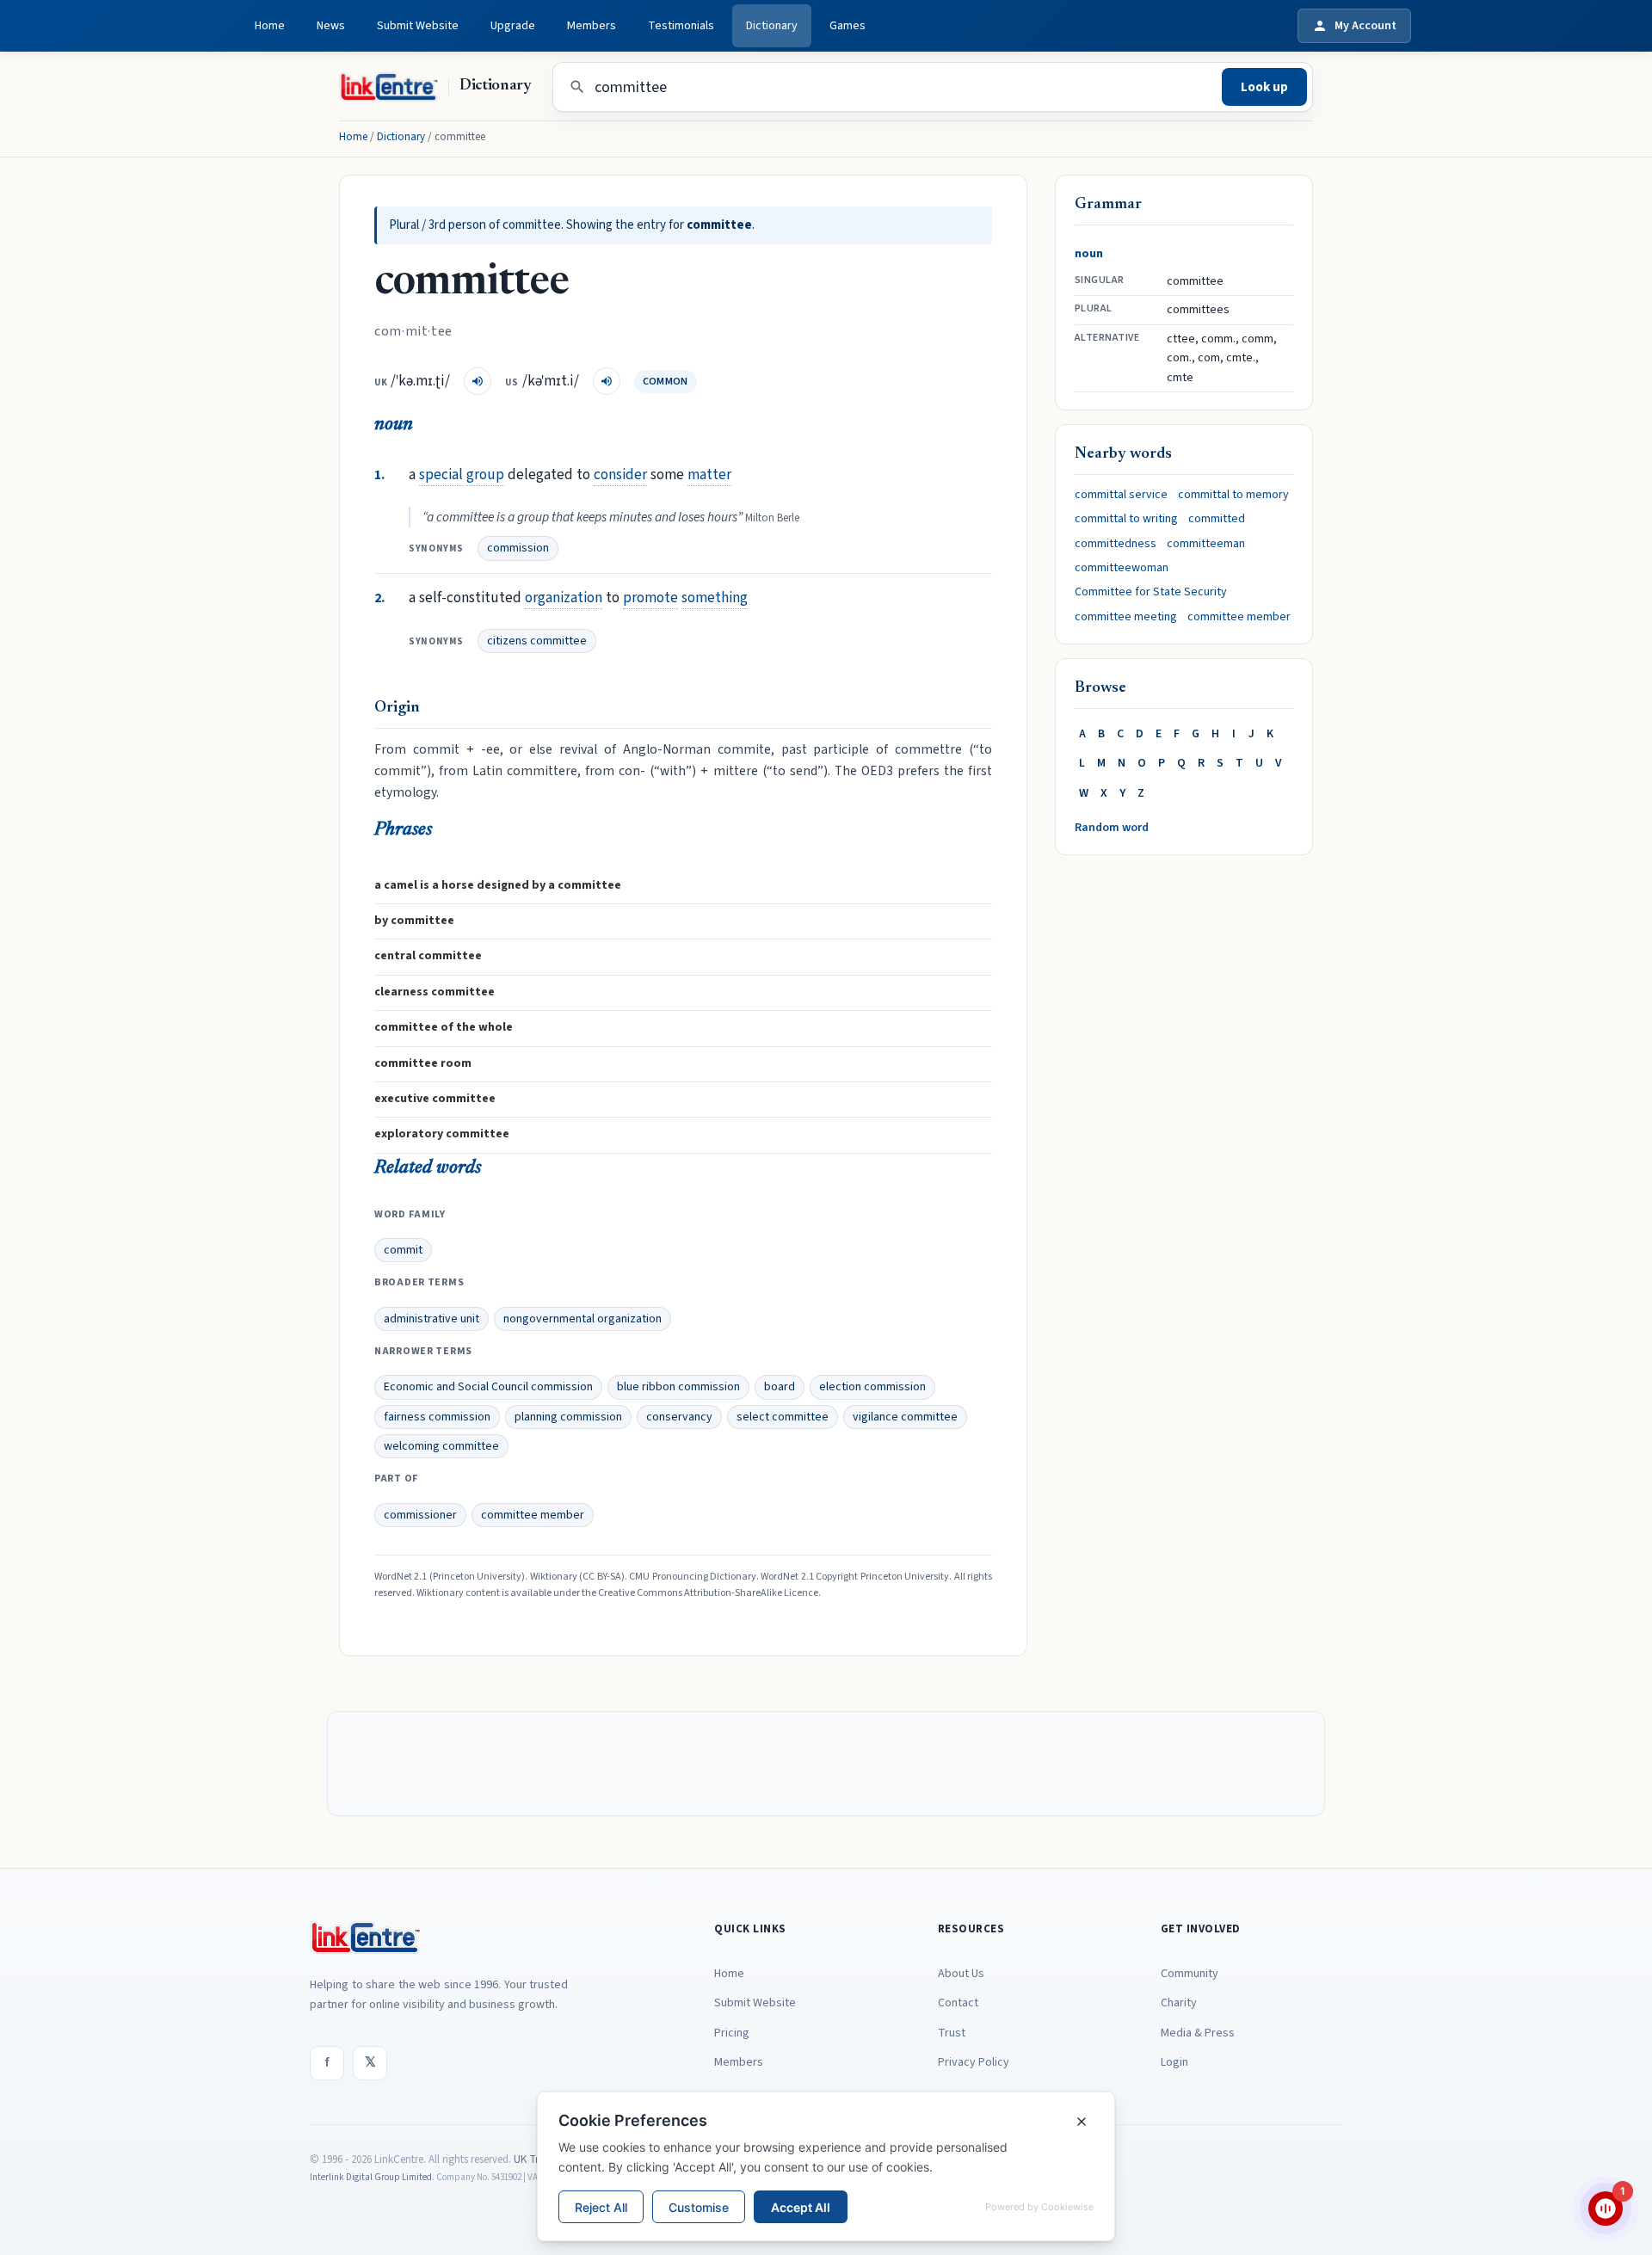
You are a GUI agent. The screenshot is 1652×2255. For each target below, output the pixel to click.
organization (564, 598)
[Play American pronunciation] (607, 381)
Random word (1112, 828)
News (331, 26)
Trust (952, 2033)
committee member (533, 1515)
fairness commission (437, 1417)
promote (650, 598)
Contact (958, 2003)
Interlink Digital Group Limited (371, 2177)
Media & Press (1198, 2033)
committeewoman (1122, 568)
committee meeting (1126, 617)
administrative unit (431, 1319)
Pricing (732, 2033)
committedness (1116, 544)
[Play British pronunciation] (478, 381)
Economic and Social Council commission (488, 1387)
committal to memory (1233, 495)
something (715, 598)
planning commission (568, 1417)
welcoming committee (441, 1446)
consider (620, 474)
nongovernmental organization (583, 1319)
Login (1174, 2062)
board (780, 1387)
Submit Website (418, 26)
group (485, 474)
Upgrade (513, 26)
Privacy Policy (974, 2062)
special (441, 474)
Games (848, 26)
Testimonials (681, 26)
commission (518, 548)
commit (403, 1250)
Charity (1179, 2003)
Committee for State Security (1151, 592)
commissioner (420, 1515)
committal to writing (1126, 519)
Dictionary (772, 26)
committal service (1121, 495)
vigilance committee (905, 1417)
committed (1217, 519)
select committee (783, 1417)
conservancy (679, 1417)
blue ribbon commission (678, 1387)
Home (270, 26)
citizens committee (537, 641)
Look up (1264, 87)
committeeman (1206, 544)
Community (1190, 1974)
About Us (961, 1974)
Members (592, 26)
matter (709, 474)
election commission (872, 1387)
